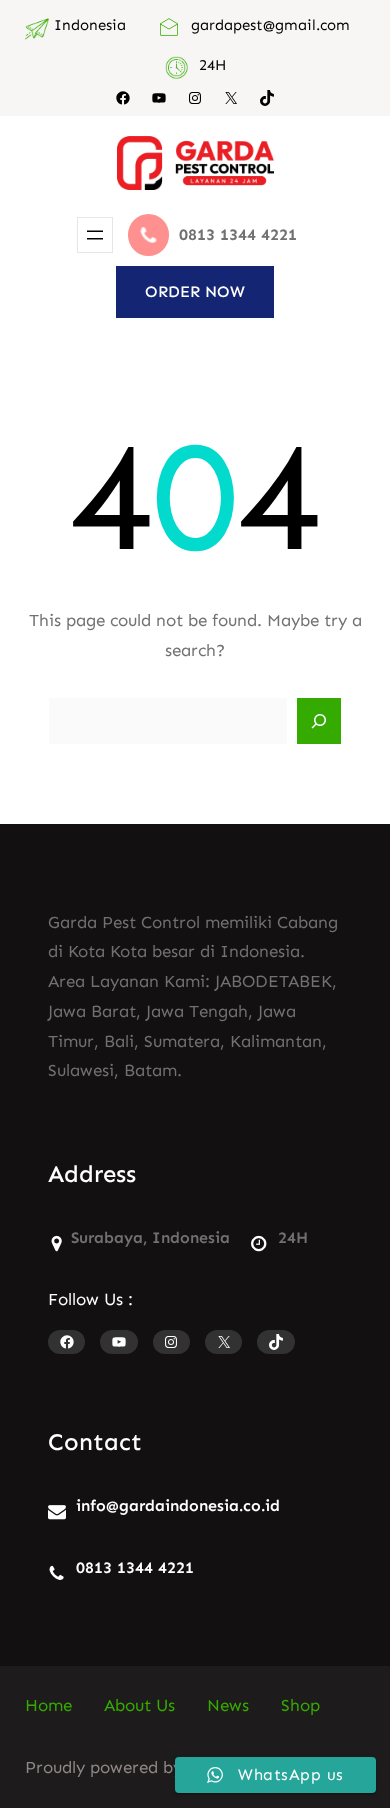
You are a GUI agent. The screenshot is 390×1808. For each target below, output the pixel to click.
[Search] (319, 721)
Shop (300, 1705)
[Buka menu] (95, 235)
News (228, 1705)
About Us (139, 1705)
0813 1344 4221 (135, 1567)
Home (48, 1705)
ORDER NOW (195, 291)
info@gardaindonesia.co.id (178, 1505)
